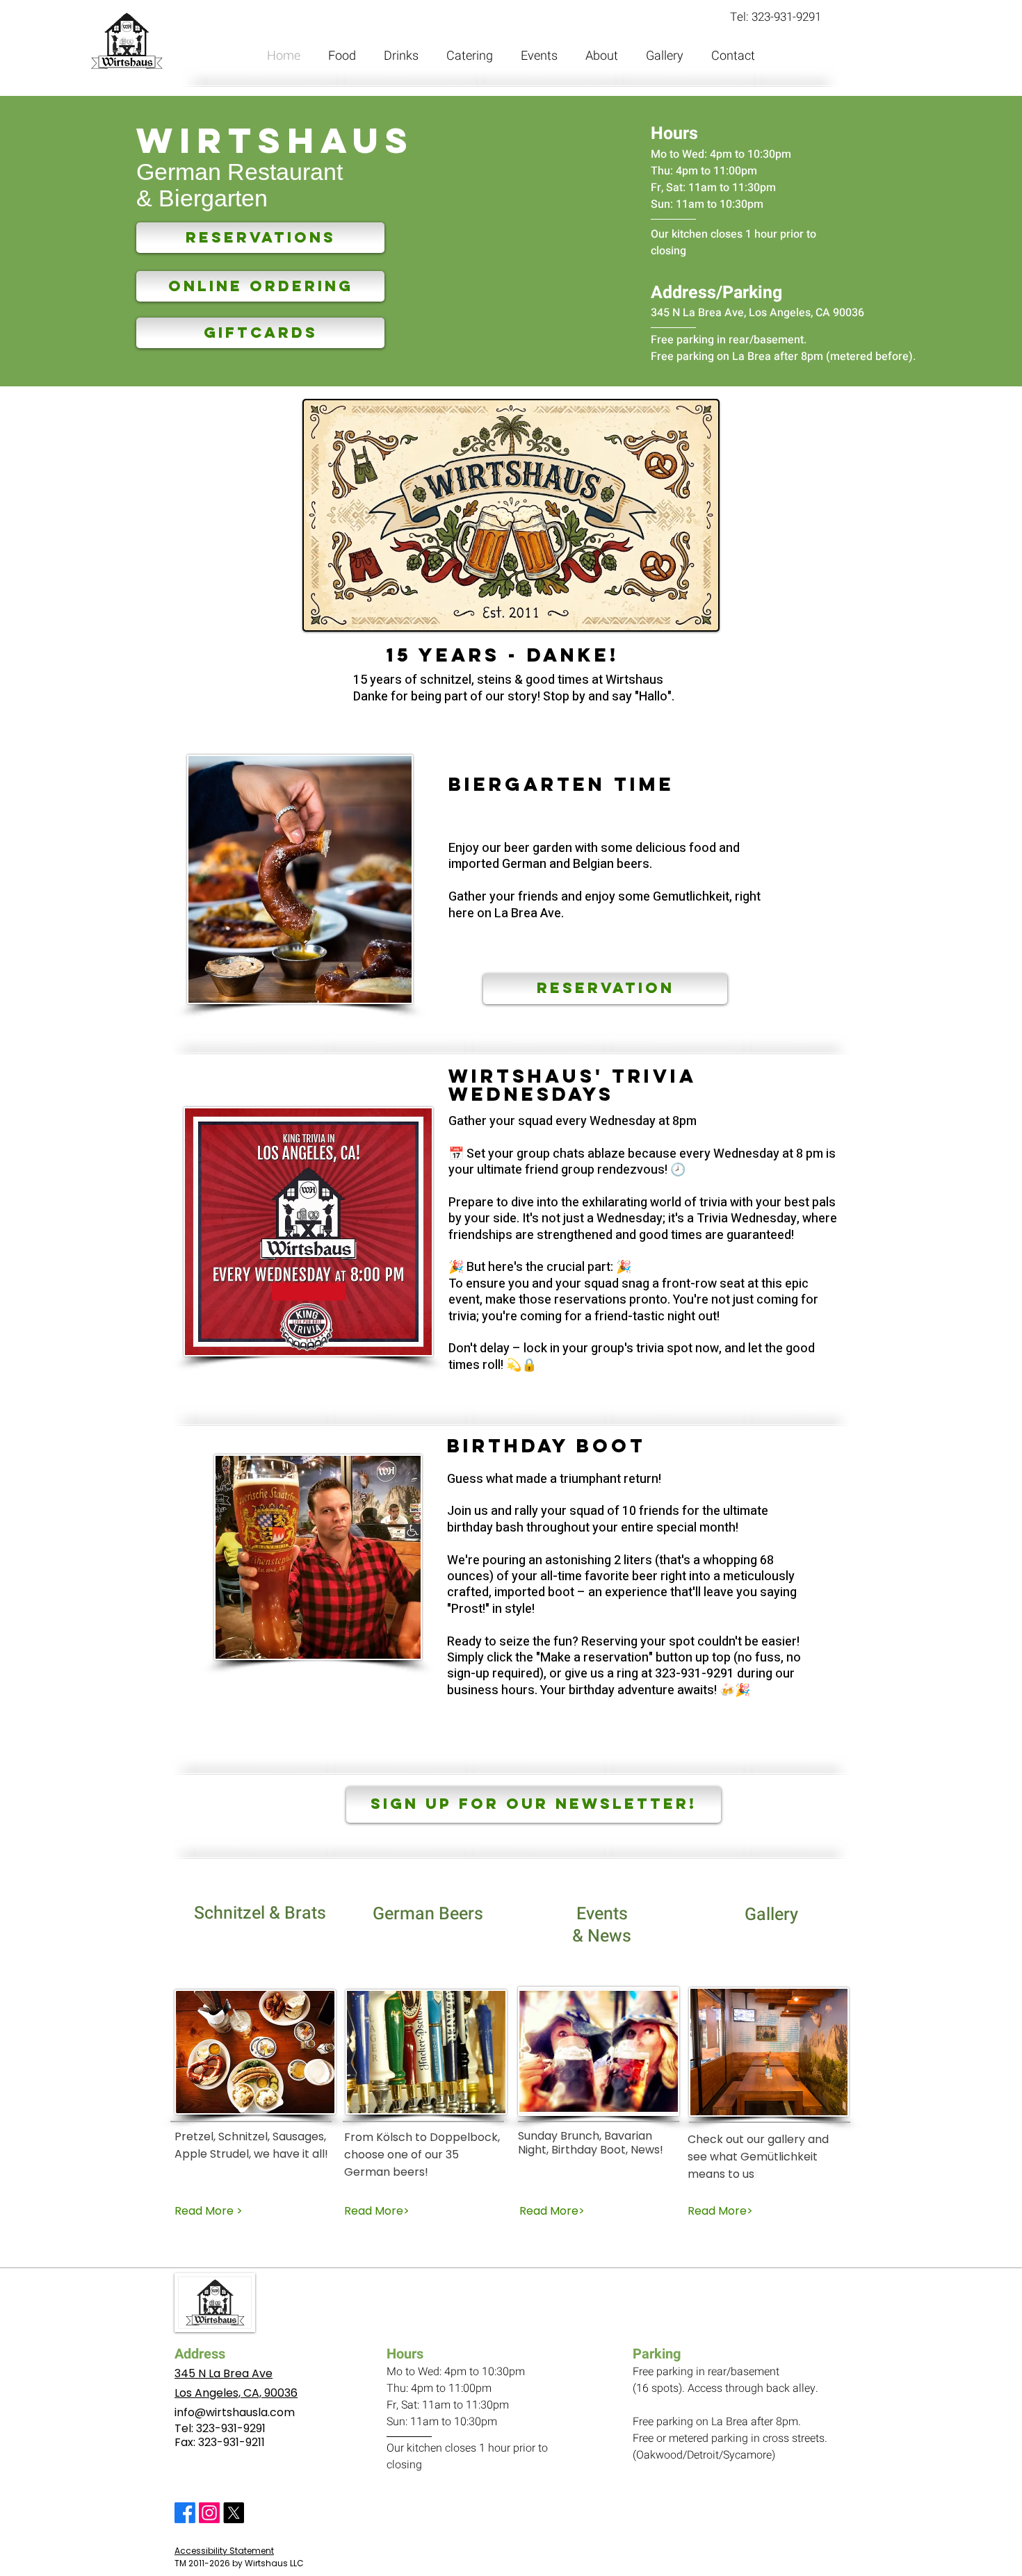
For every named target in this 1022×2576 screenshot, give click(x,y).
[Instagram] (209, 2513)
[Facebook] (185, 2513)
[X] (234, 2513)
